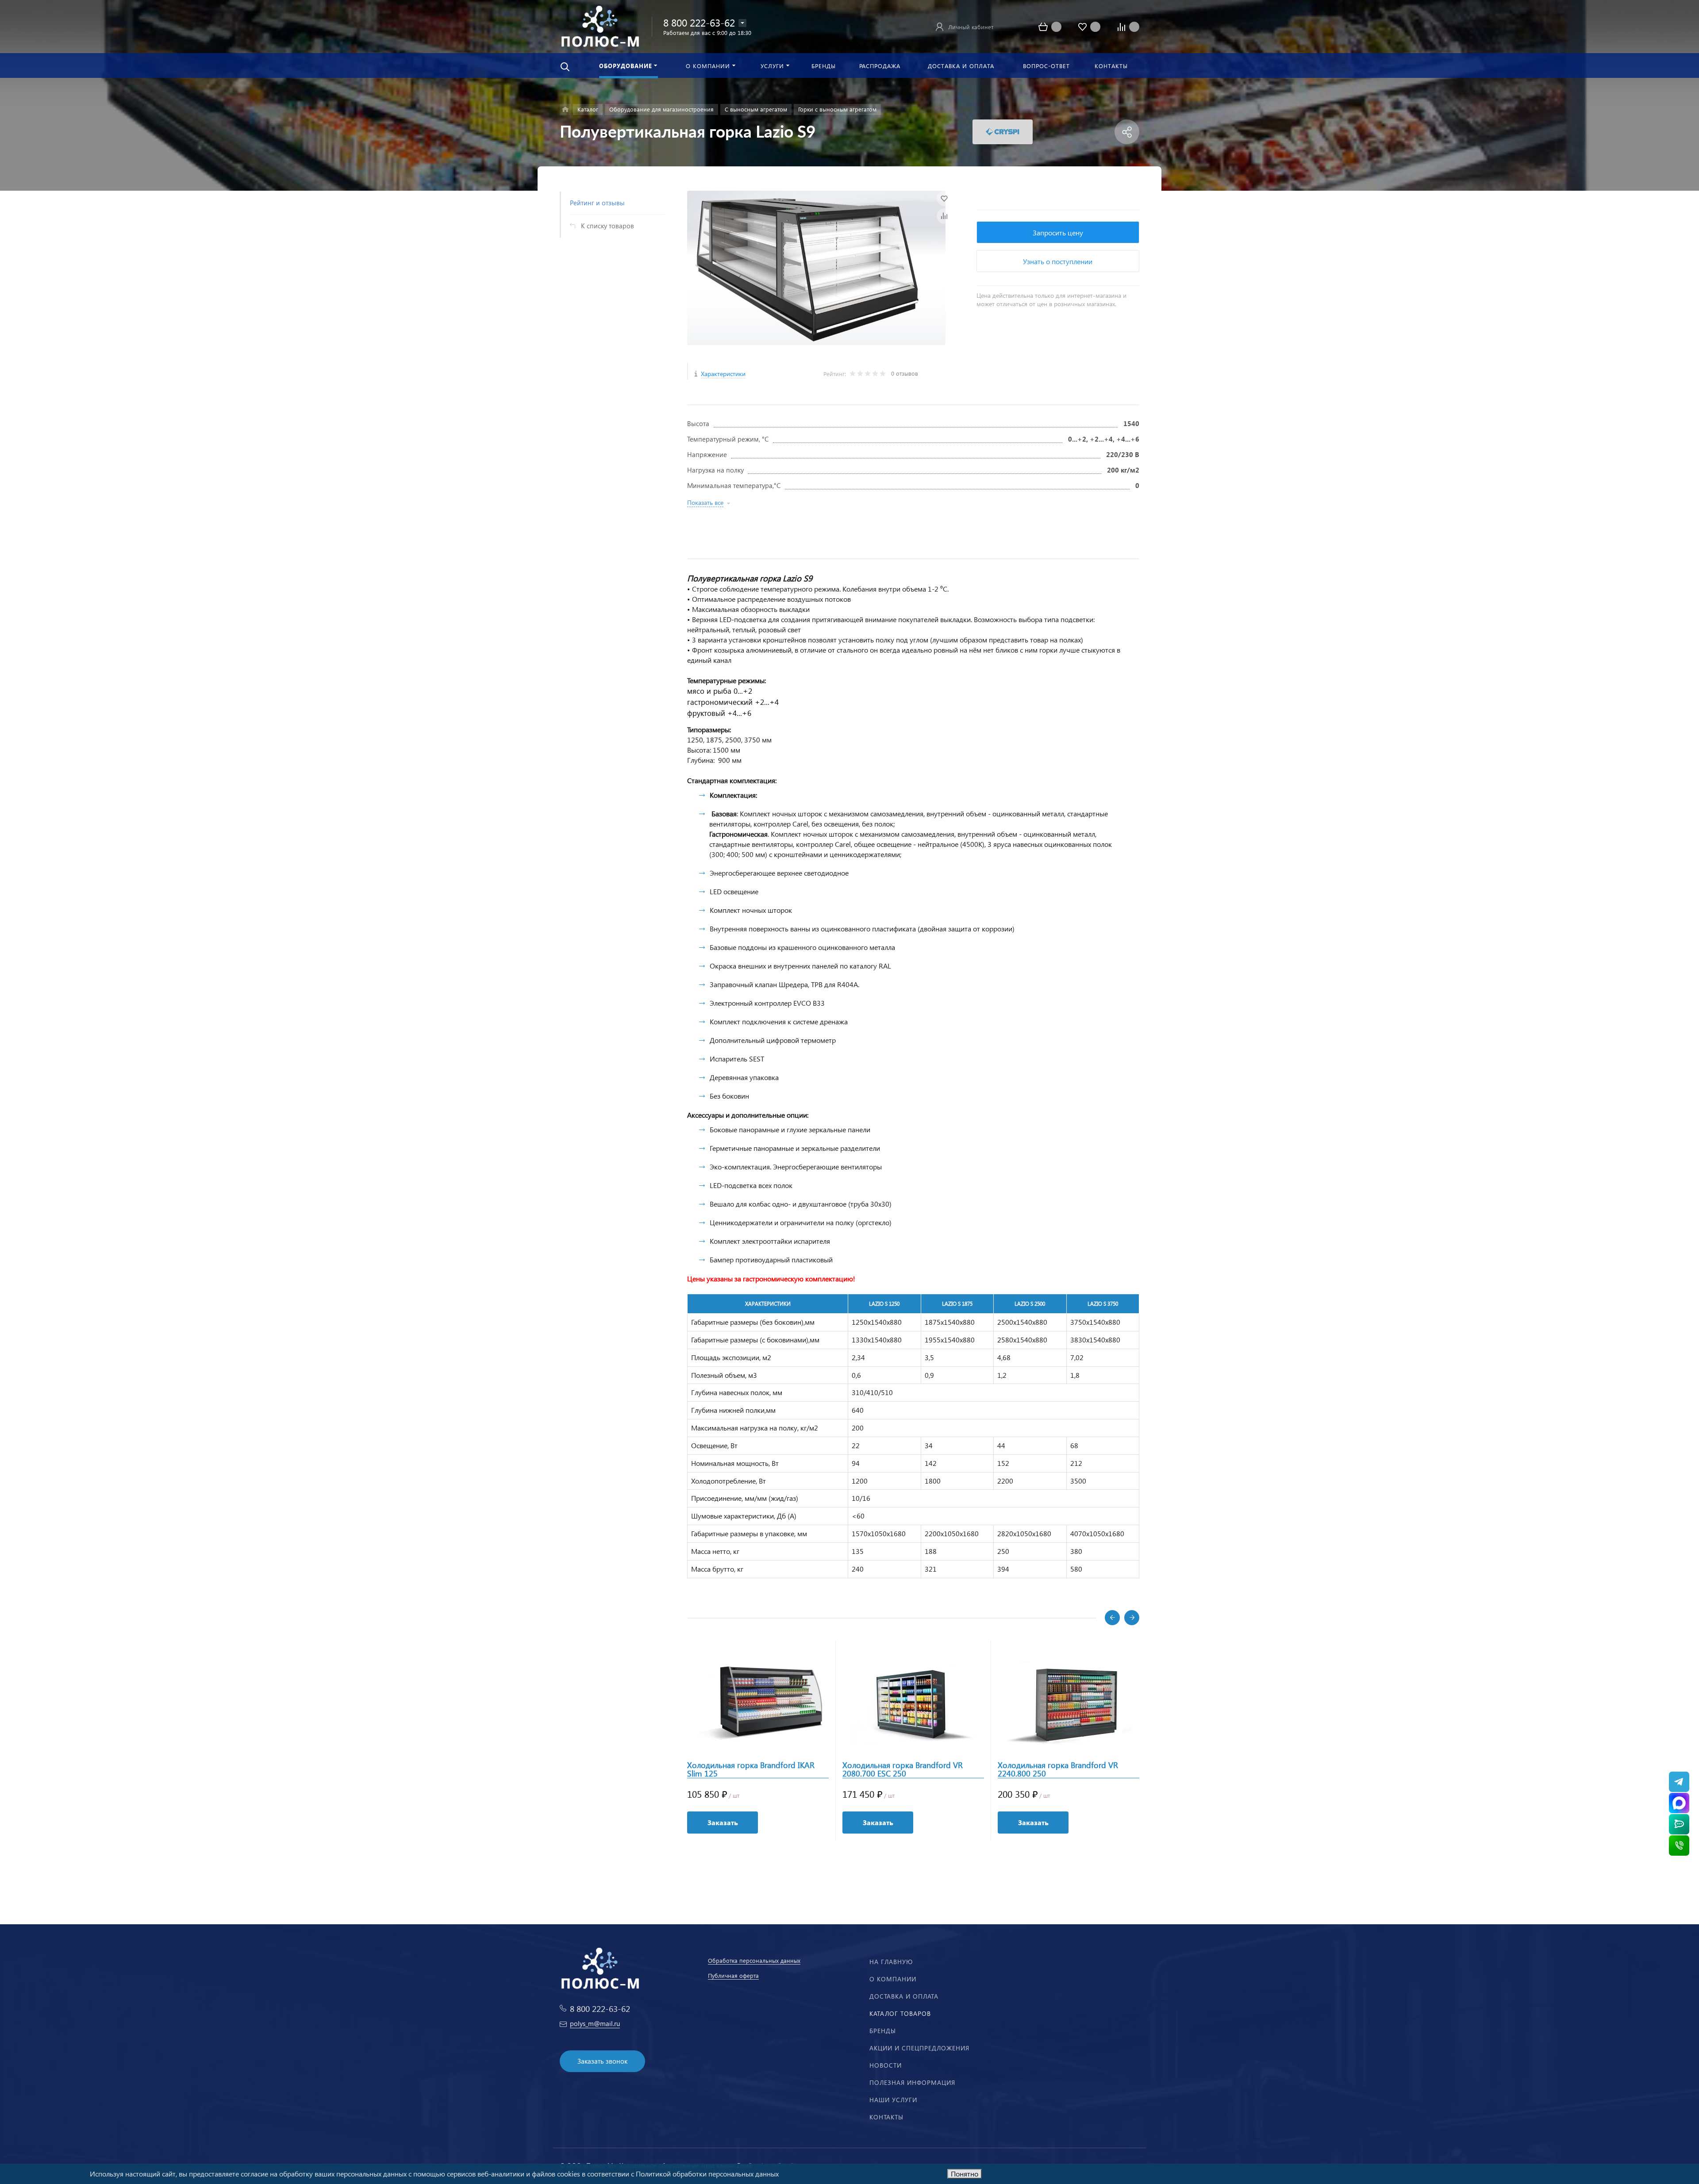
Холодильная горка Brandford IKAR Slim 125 (751, 1769)
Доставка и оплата (904, 1996)
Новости (886, 2065)
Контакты (886, 2117)
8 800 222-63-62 (699, 22)
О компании (893, 1979)
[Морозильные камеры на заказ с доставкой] (565, 110)
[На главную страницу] (600, 25)
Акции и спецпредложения (919, 2048)
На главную (891, 1962)
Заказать (723, 1822)
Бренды (883, 2031)
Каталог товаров (900, 2013)
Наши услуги (893, 2100)
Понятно (965, 2174)
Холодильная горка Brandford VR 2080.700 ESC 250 (903, 1769)
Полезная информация (912, 2082)
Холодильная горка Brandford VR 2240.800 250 (1058, 1769)
